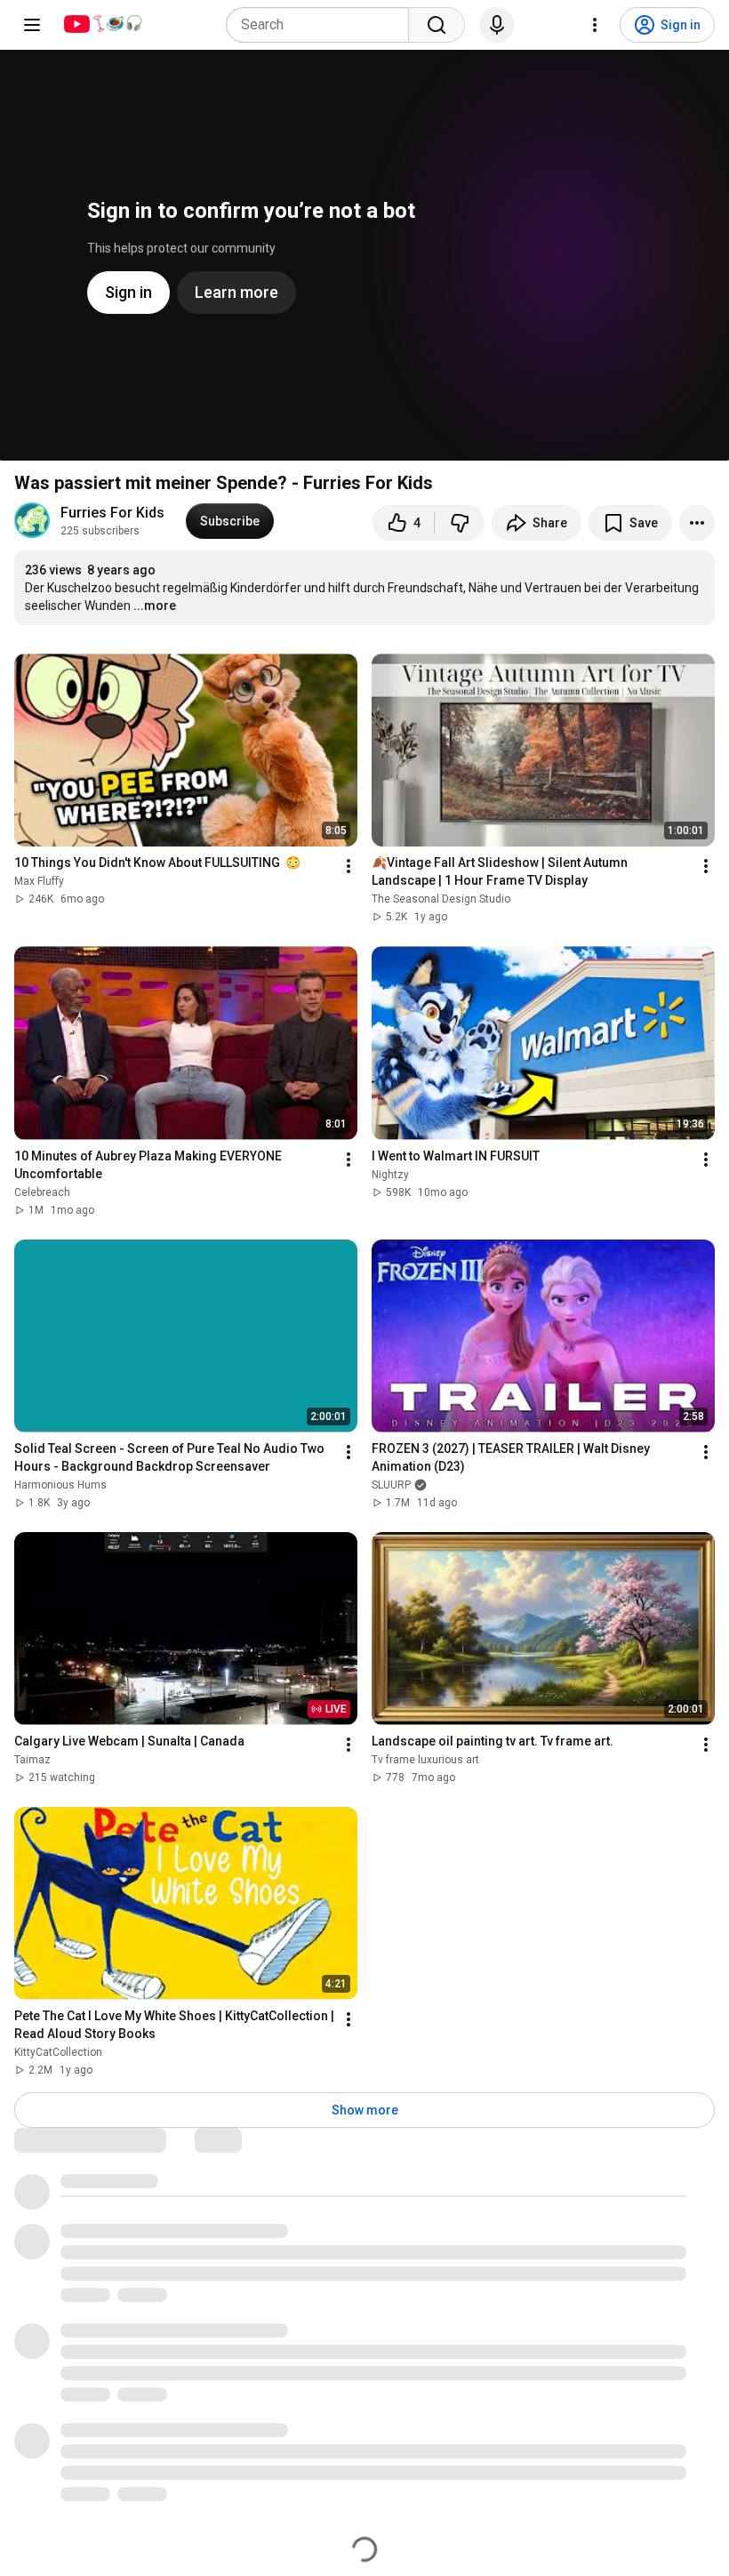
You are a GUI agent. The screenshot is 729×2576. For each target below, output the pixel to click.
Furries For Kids (112, 513)
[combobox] (323, 25)
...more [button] (155, 606)
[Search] (437, 25)
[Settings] (595, 25)
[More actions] (697, 523)
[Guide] (32, 25)
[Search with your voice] (497, 25)
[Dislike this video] (460, 523)
